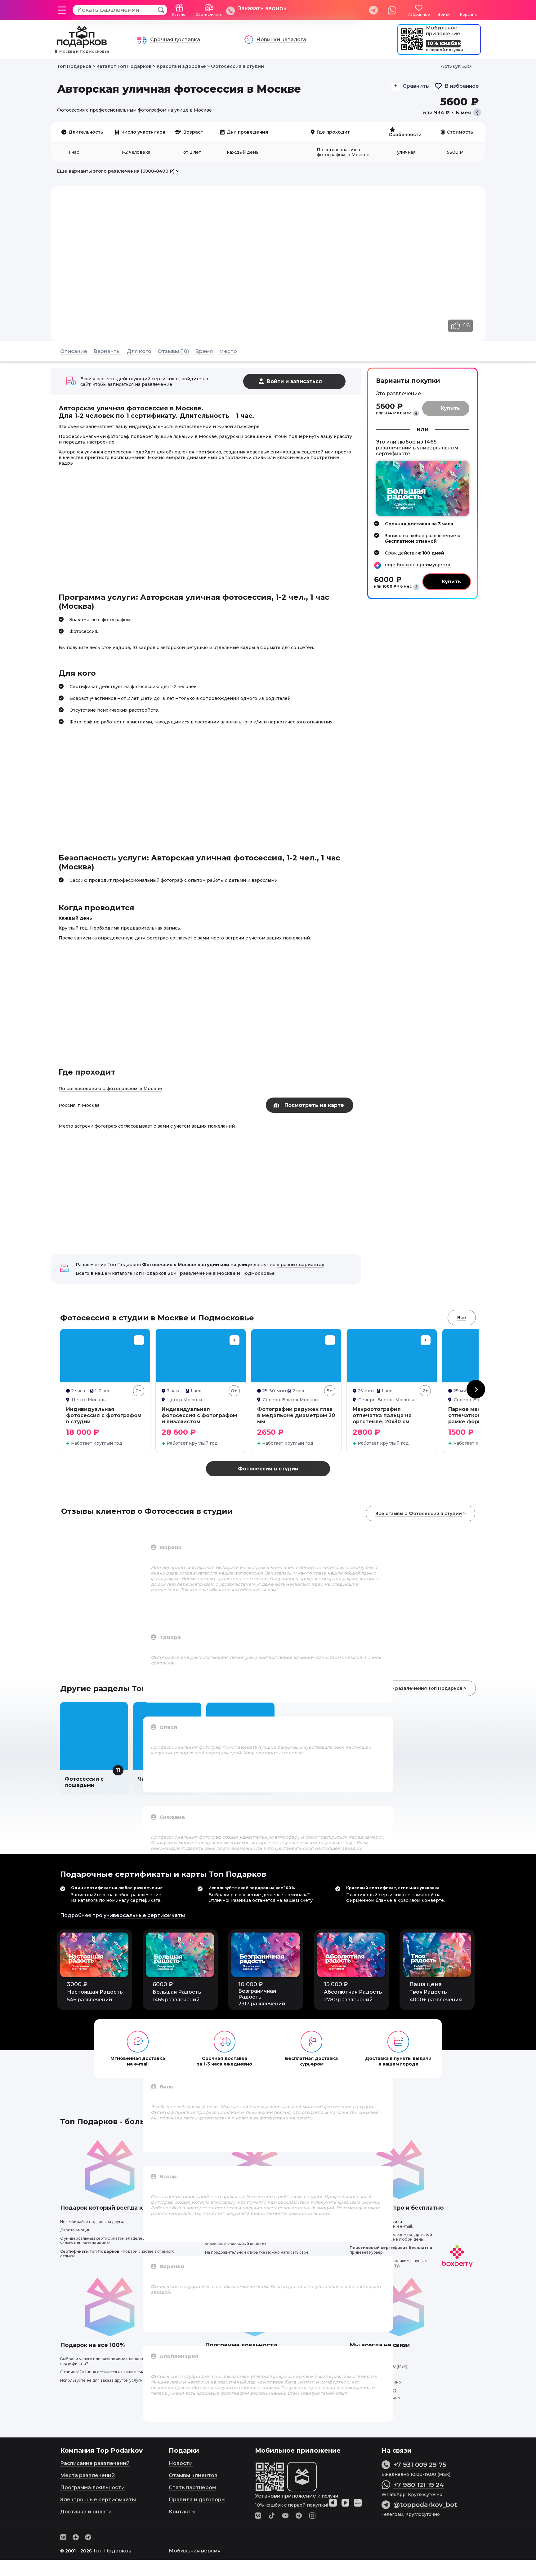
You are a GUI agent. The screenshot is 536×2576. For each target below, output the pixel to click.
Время (204, 351)
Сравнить (416, 86)
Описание (74, 351)
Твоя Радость (428, 1992)
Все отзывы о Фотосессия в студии (419, 1513)
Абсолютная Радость (353, 1992)
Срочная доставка (175, 40)
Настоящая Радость (95, 1992)
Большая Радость (177, 1992)
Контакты (182, 2512)
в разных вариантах (300, 1265)
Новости (181, 2463)
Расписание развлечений (95, 2463)
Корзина (468, 14)
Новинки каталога (281, 40)
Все (462, 1318)
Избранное (419, 14)
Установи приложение (286, 2496)
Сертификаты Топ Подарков (90, 2251)
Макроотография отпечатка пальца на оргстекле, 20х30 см (382, 1415)
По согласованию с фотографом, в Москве (110, 1089)
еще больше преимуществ (418, 565)
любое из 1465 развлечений (406, 445)
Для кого (139, 351)
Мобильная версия (195, 2551)
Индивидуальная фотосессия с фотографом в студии (104, 1415)
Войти (444, 14)
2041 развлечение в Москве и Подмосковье (221, 1273)
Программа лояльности (92, 2488)
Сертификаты (209, 14)
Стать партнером (192, 2488)
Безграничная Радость (257, 1994)
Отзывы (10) (173, 351)
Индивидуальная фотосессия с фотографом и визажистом (199, 1415)
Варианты (107, 351)
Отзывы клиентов (193, 2475)
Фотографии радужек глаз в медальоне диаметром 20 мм (296, 1415)
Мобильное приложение (443, 31)
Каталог (180, 14)
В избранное (462, 86)
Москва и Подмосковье (84, 51)
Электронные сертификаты (98, 2500)
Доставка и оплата (86, 2512)
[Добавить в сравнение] (139, 1340)
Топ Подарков (112, 2551)
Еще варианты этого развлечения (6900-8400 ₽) (116, 171)
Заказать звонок (262, 8)
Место (228, 351)
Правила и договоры (197, 2500)
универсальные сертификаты (144, 1915)
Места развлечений (87, 2475)
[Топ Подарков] (82, 44)
